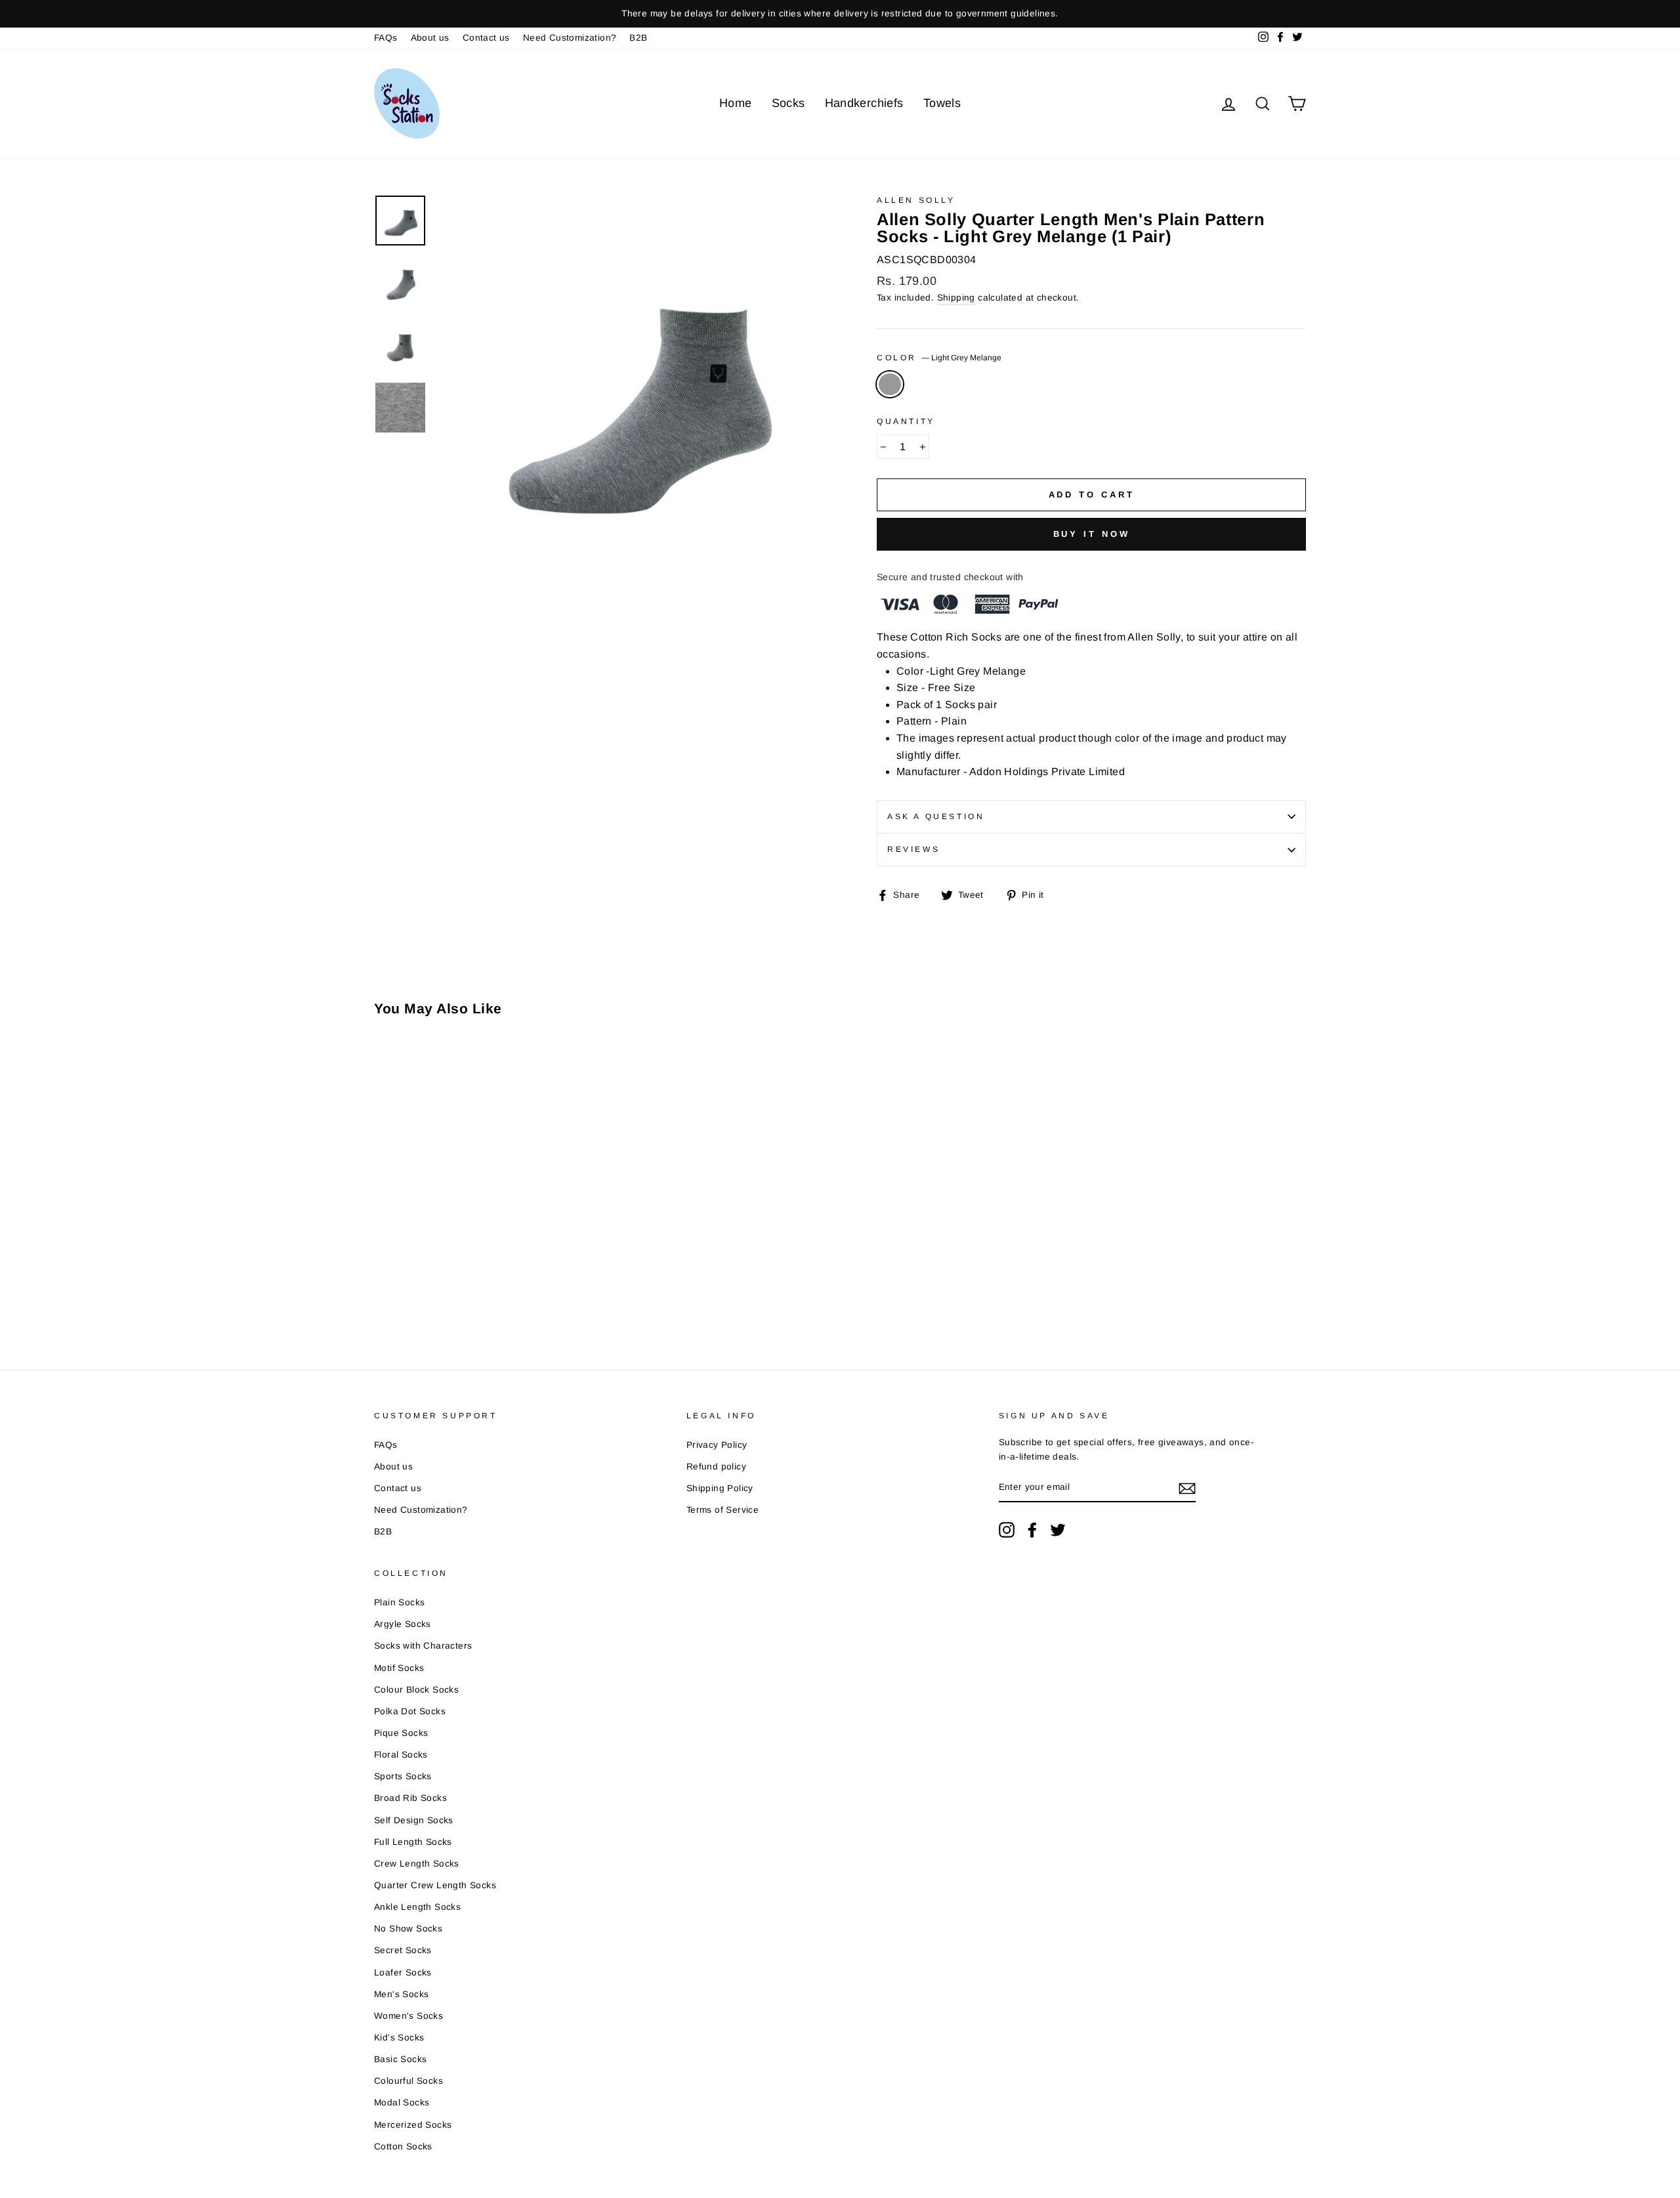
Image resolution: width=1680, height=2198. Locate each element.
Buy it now (1092, 534)
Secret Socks (403, 1950)
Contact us (486, 38)
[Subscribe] (1187, 1488)
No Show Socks (408, 1929)
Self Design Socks (414, 1820)
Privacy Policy (717, 1445)
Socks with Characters (423, 1646)
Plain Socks (399, 1602)
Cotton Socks (403, 2146)
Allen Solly (916, 200)
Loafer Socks (403, 1973)
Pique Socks (401, 1733)
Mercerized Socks (413, 2125)
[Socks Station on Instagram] (1007, 1530)
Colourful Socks (409, 2081)
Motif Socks (399, 1668)
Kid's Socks (399, 2038)
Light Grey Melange (890, 385)
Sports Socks (403, 1776)
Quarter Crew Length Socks (435, 1885)
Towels (942, 103)
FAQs (386, 38)
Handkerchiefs (864, 103)
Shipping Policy (720, 1488)
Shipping (956, 298)
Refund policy (716, 1467)
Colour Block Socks (416, 1690)
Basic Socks (400, 2059)
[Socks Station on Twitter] (1058, 1530)
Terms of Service (723, 1510)
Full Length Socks (413, 1842)
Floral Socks (401, 1755)
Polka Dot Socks (410, 1711)
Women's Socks (409, 2016)
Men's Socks (401, 1994)
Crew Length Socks (417, 1864)
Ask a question (936, 816)
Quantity (906, 421)
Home (736, 103)
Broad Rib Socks (410, 1798)
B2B (638, 38)
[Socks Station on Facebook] (1032, 1530)
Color (939, 358)
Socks (788, 103)
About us (430, 38)
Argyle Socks (403, 1624)
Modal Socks (402, 2103)
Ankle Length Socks (417, 1907)
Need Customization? (570, 38)
